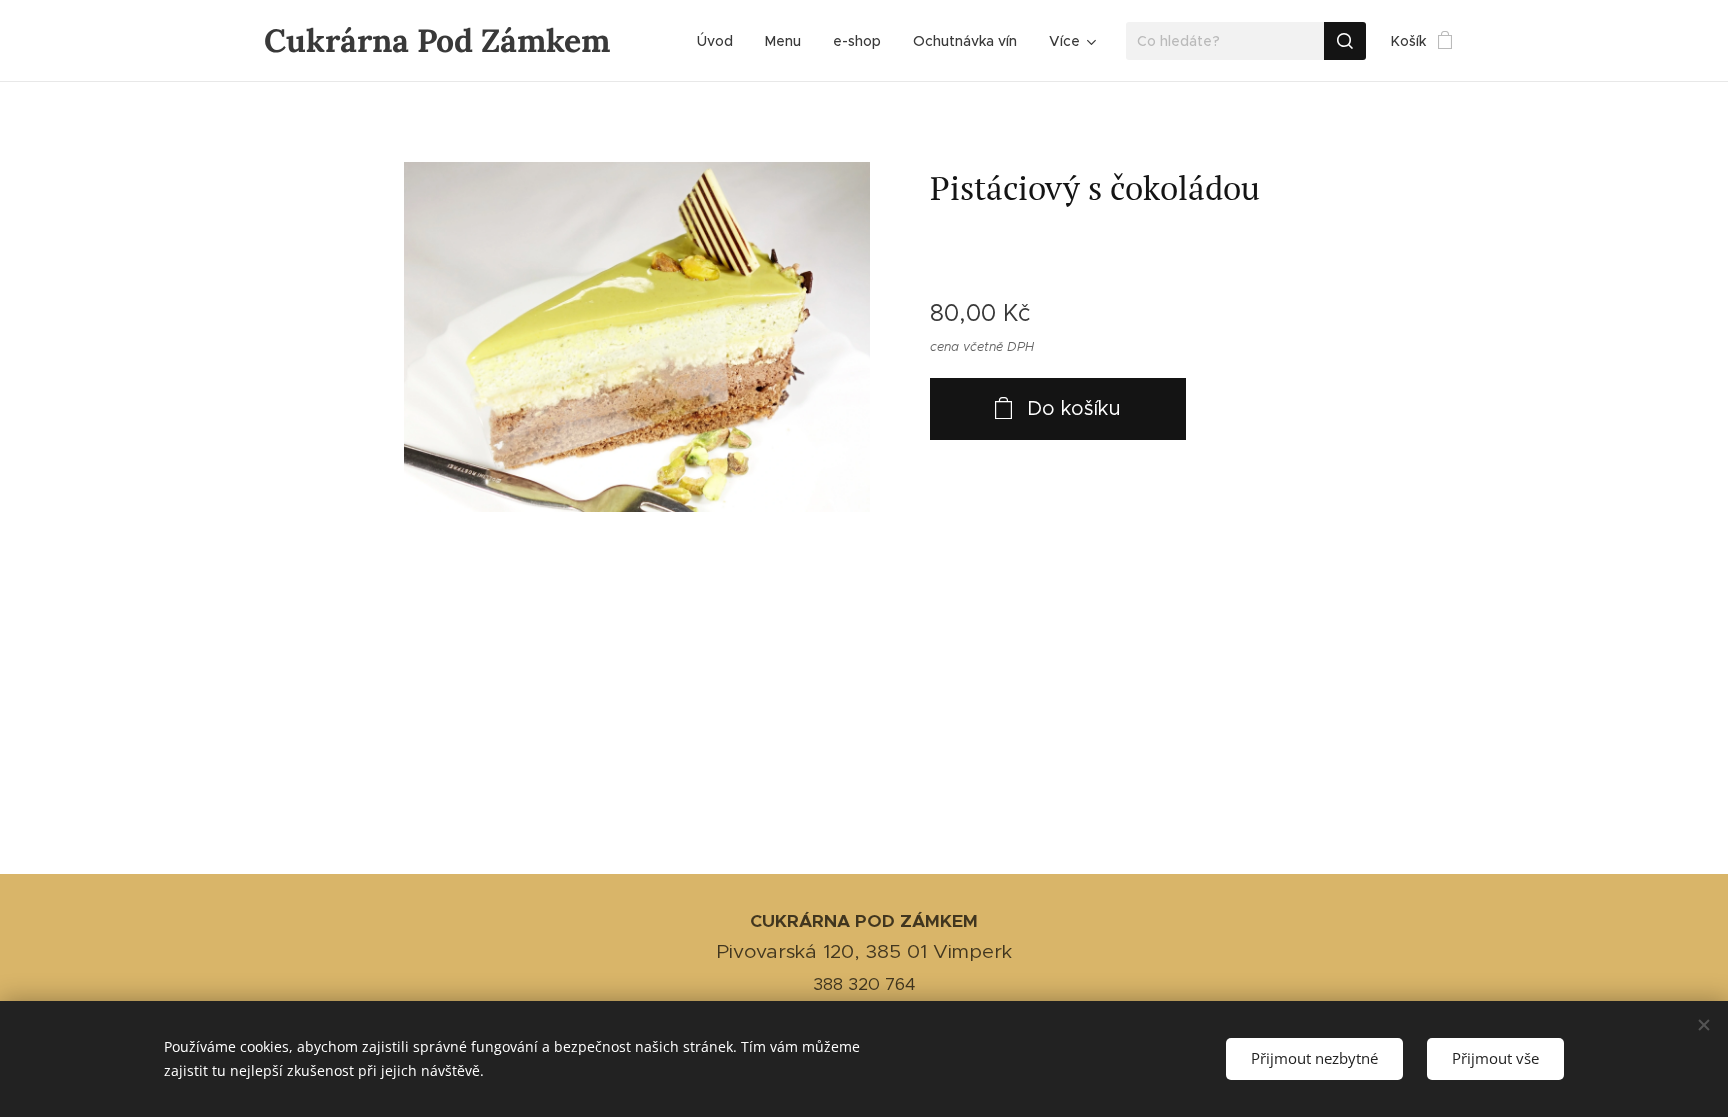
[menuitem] (720, 41)
